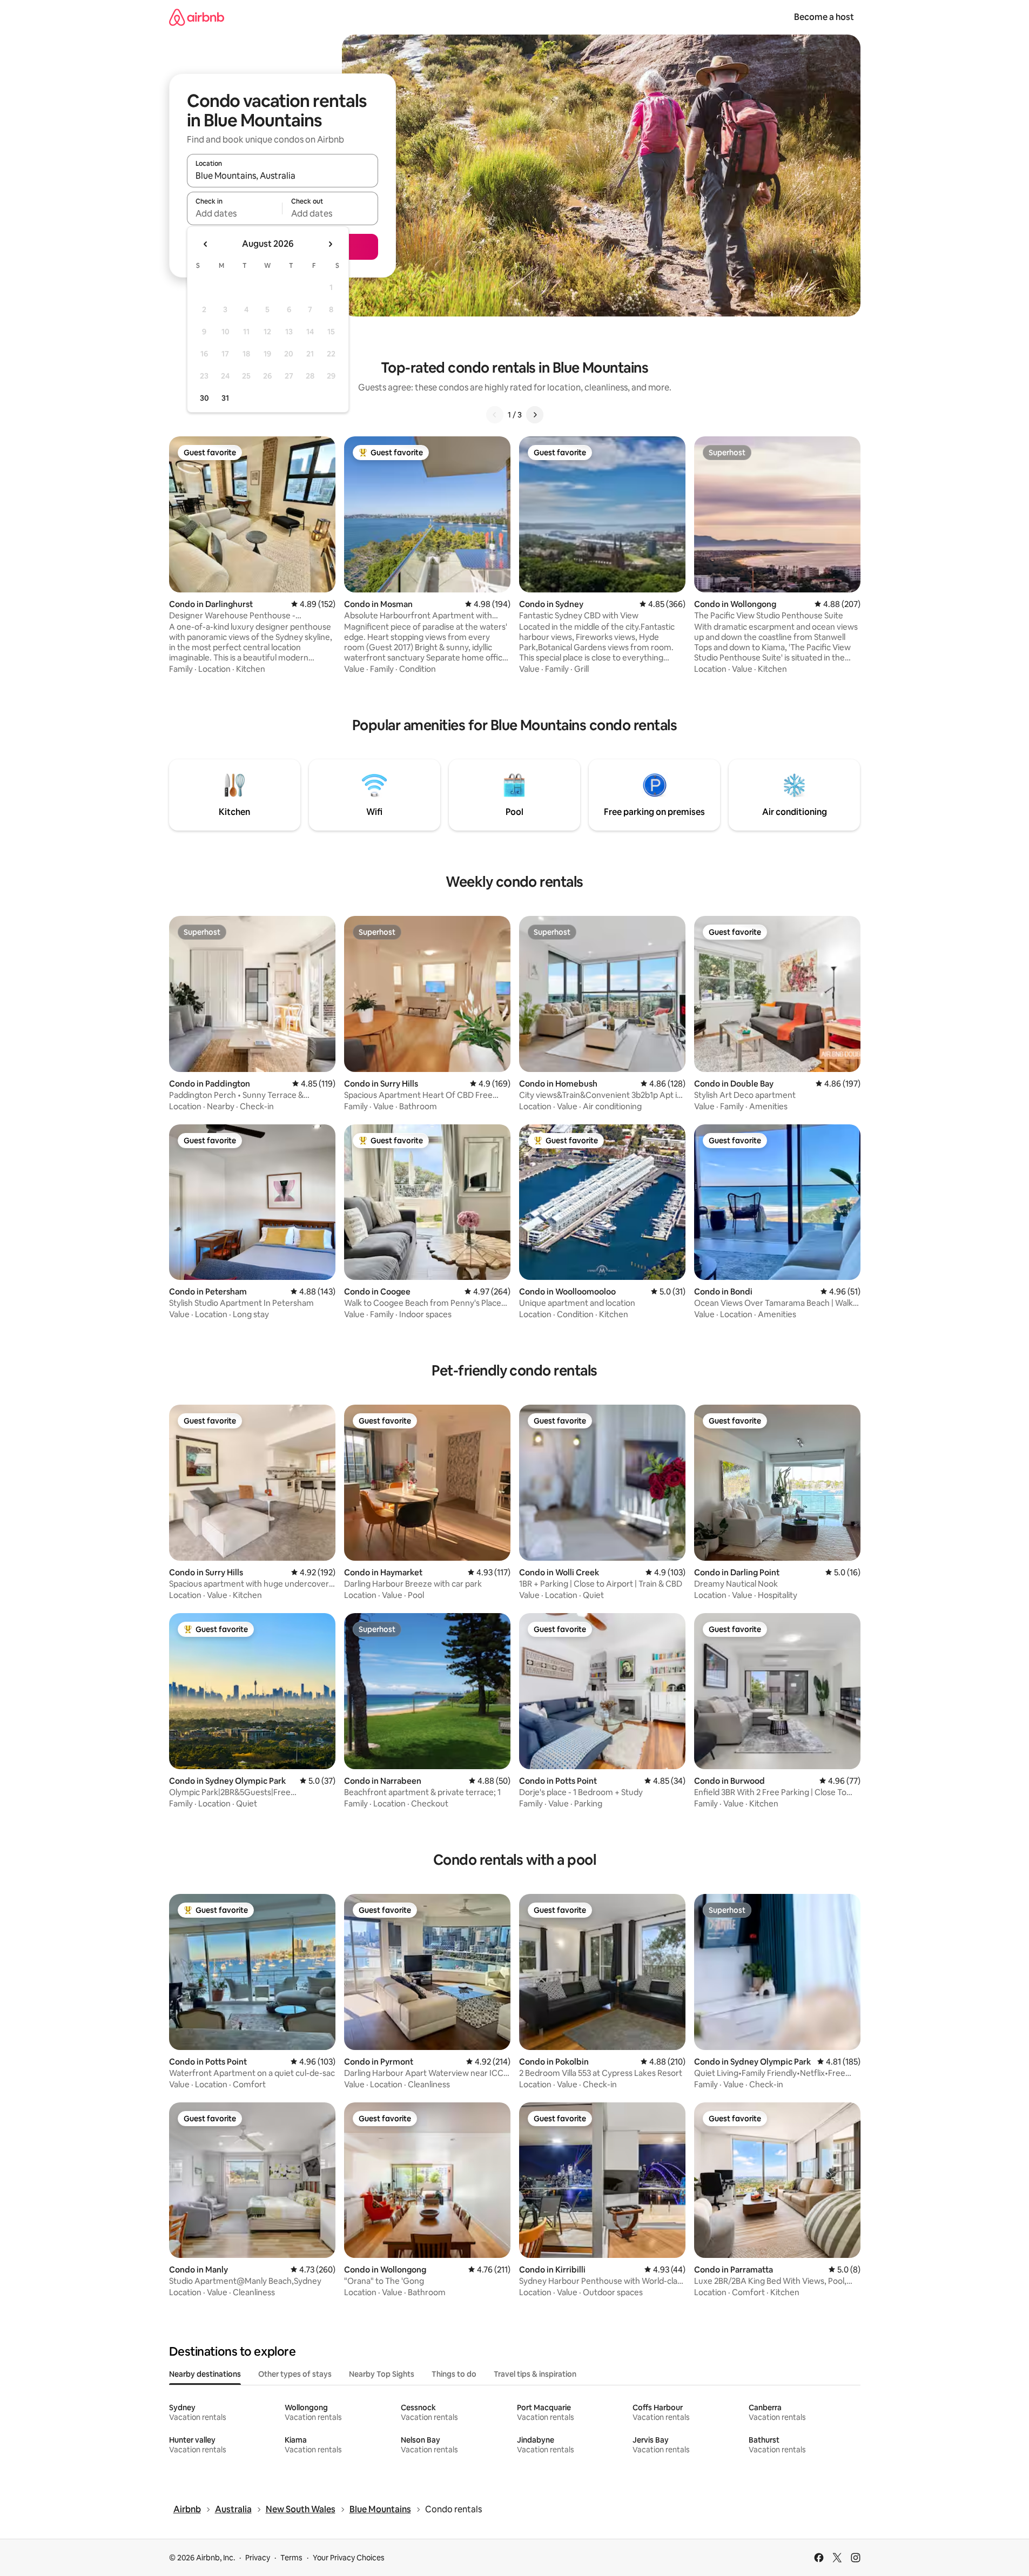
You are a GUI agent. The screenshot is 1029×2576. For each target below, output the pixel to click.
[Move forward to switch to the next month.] (330, 244)
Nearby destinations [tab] (205, 2374)
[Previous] (495, 415)
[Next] (535, 415)
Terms (291, 2558)
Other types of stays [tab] (295, 2374)
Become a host (824, 17)
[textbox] (235, 213)
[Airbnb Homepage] (197, 17)
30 (204, 398)
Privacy (258, 2558)
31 (225, 398)
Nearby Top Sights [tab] (382, 2374)
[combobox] (283, 176)
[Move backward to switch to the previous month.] (206, 244)
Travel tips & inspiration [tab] (535, 2374)
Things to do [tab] (454, 2374)
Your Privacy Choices (349, 2558)
